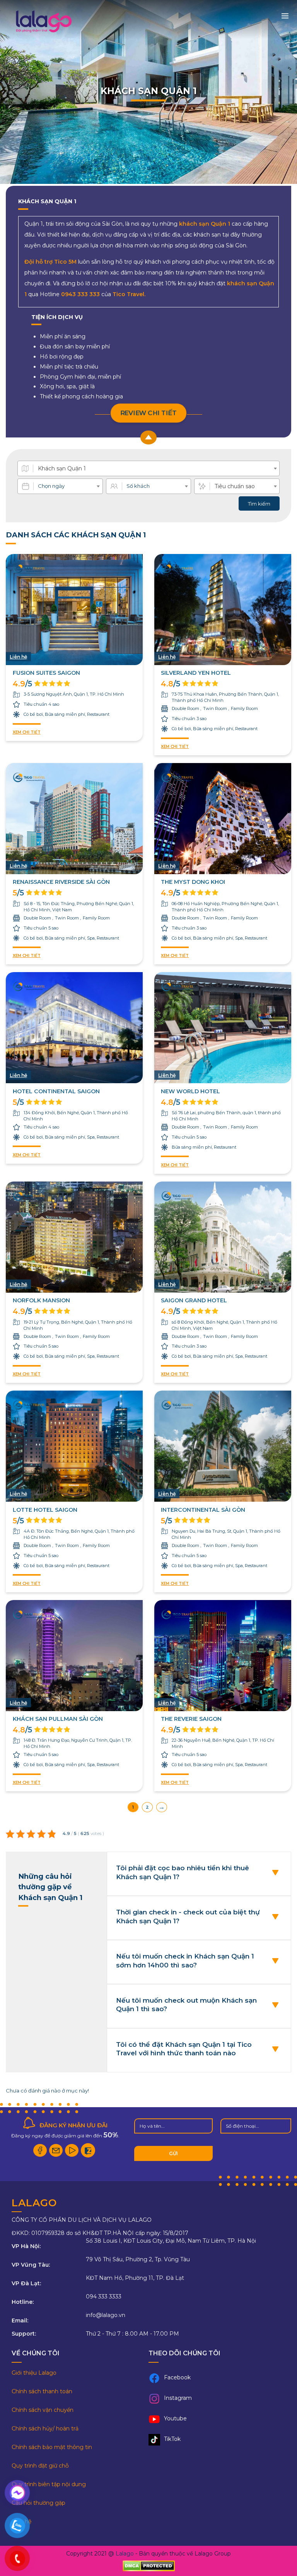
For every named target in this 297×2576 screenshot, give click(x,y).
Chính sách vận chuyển (43, 2410)
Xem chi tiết (27, 732)
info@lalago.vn (106, 2315)
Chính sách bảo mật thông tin (52, 2447)
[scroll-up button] (148, 437)
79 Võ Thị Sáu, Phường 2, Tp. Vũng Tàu (138, 2259)
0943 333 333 (80, 294)
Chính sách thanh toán (42, 2391)
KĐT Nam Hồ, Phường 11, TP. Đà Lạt (135, 2278)
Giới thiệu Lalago (34, 2373)
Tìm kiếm (259, 504)
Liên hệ (21, 2521)
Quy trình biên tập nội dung (49, 2484)
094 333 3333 (104, 2296)
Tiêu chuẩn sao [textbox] (235, 486)
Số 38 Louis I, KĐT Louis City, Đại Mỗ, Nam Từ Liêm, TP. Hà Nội (171, 2241)
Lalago (125, 2554)
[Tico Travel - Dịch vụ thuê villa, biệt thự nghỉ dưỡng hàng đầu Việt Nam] (43, 32)
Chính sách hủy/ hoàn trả (45, 2429)
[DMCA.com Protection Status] (149, 2566)
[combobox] (148, 468)
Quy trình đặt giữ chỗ (40, 2466)
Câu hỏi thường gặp (38, 2503)
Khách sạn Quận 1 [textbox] (62, 468)
